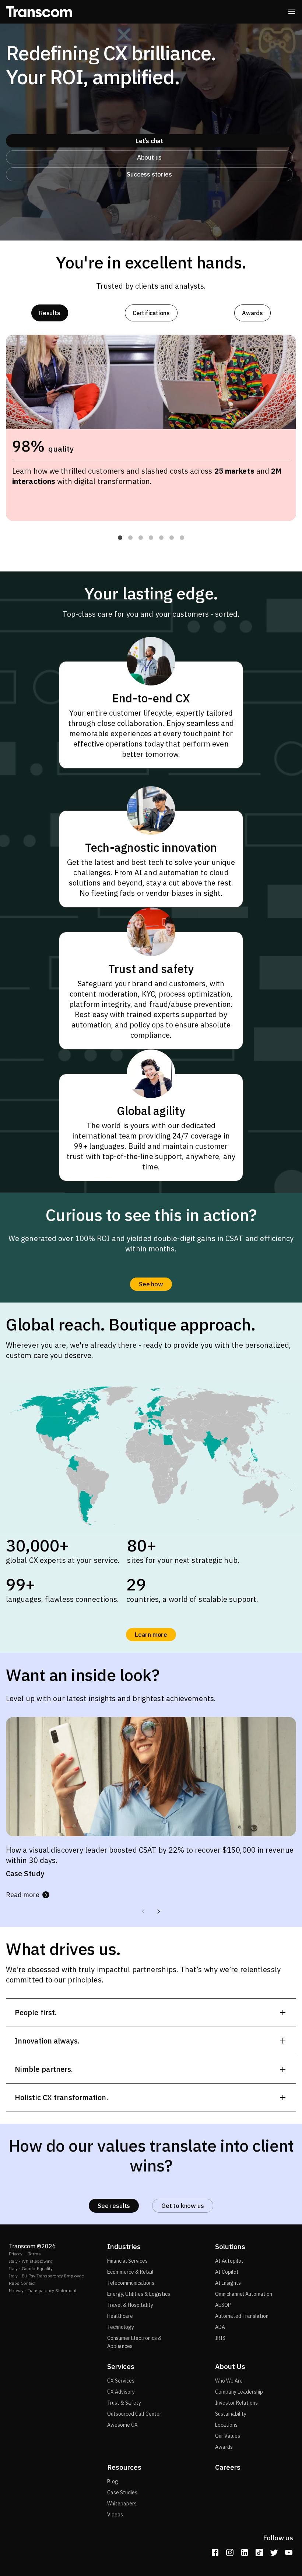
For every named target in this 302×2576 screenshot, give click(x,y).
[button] (120, 538)
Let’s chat (149, 141)
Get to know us (182, 2206)
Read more (23, 1895)
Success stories (149, 174)
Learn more (151, 1635)
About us (149, 157)
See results (114, 2206)
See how (151, 1284)
